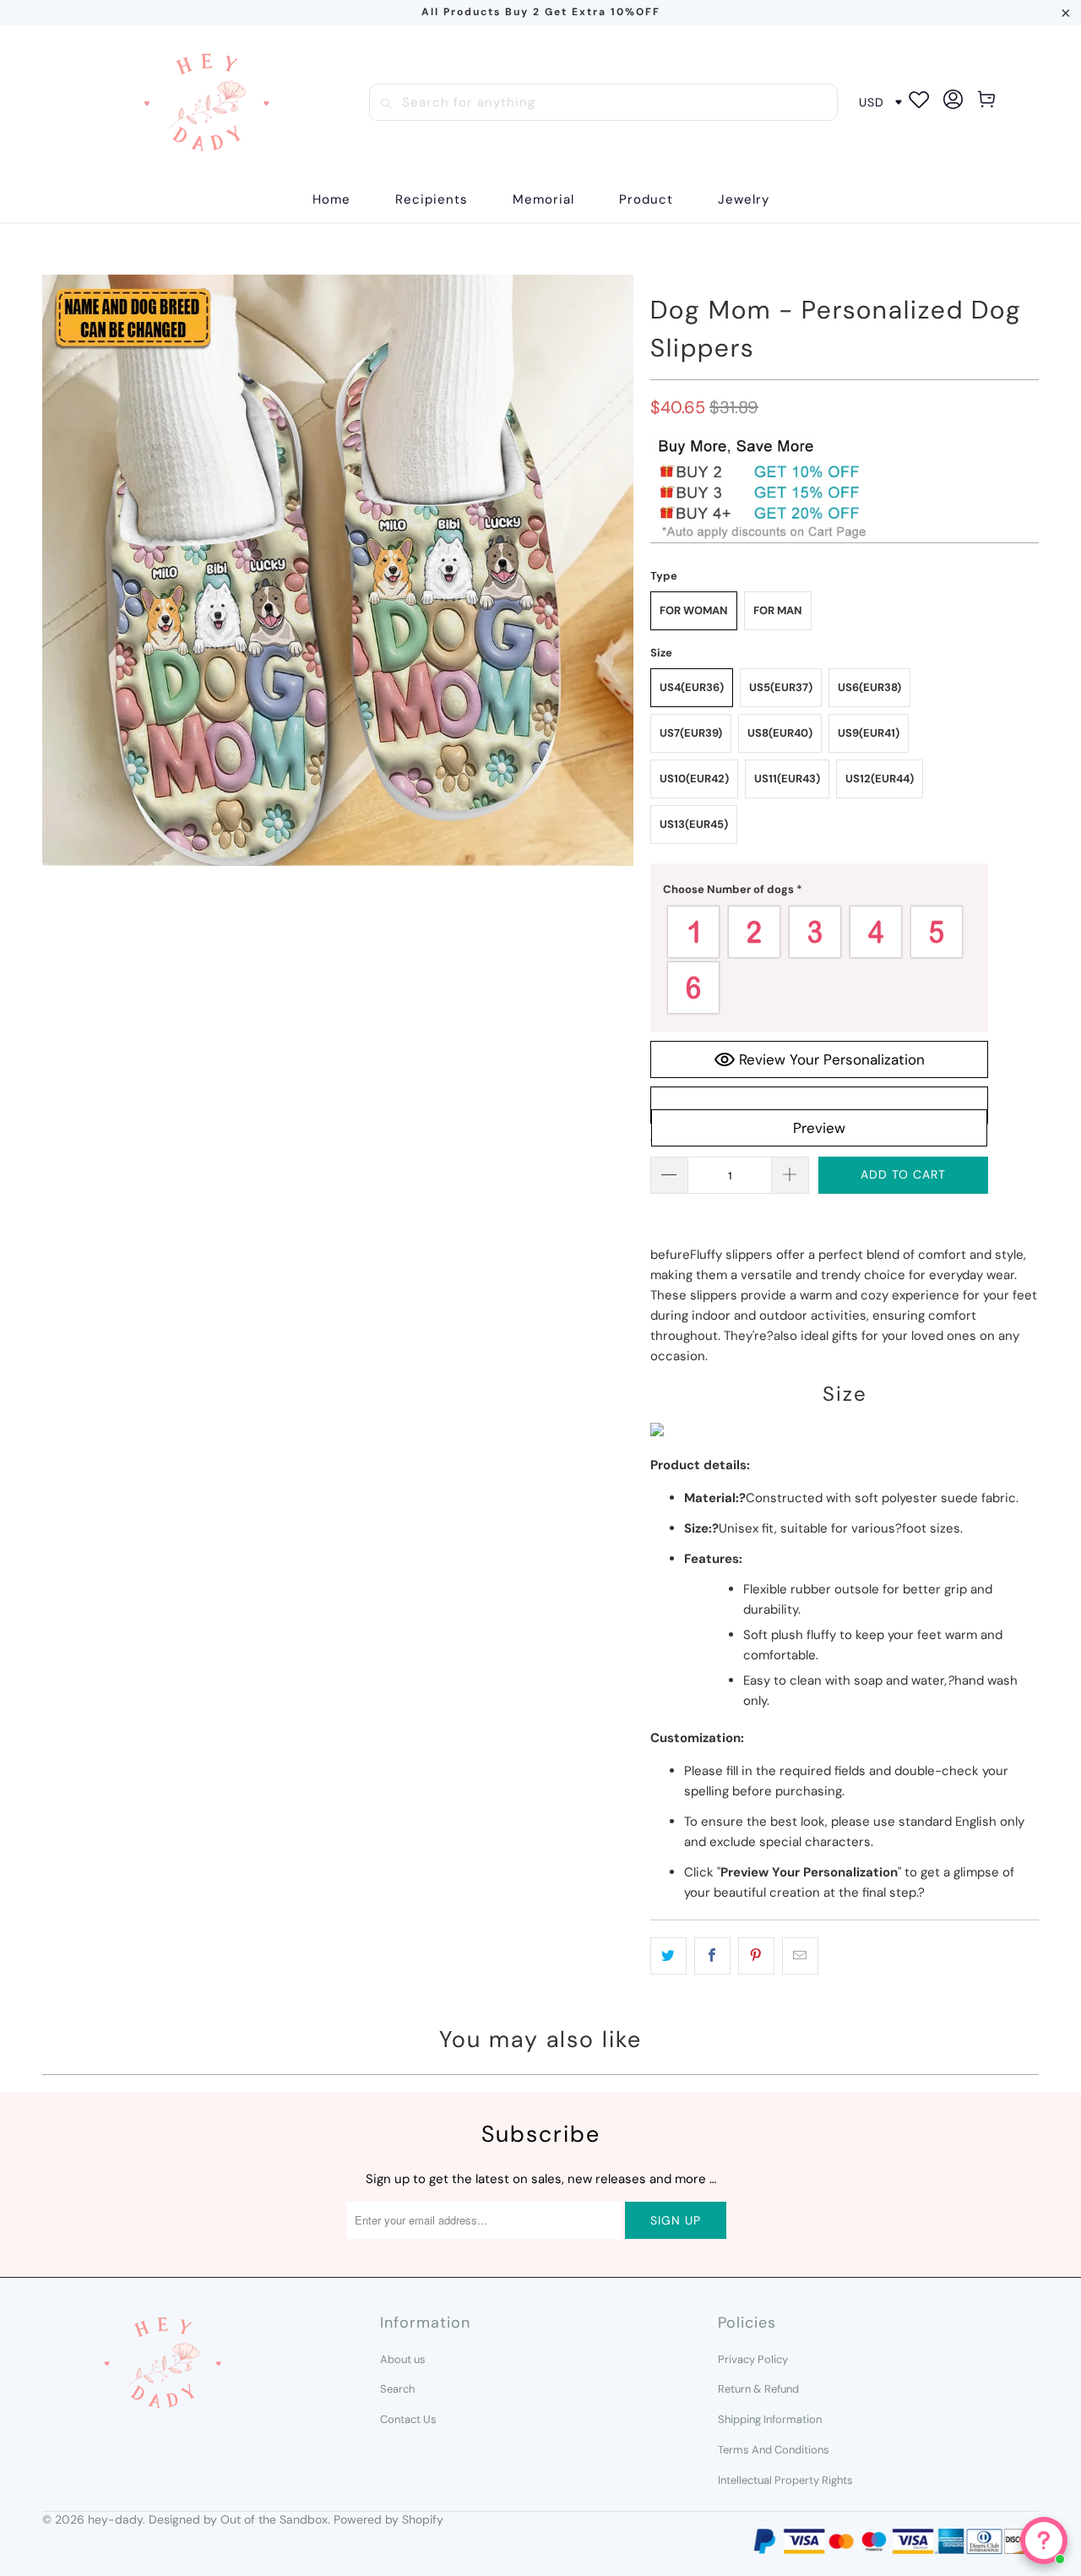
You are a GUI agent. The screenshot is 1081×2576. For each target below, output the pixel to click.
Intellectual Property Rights (785, 2480)
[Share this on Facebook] (712, 1956)
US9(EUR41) (869, 733)
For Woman (694, 610)
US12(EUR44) (880, 779)
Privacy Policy (753, 2359)
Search (397, 2389)
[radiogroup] (819, 960)
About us (403, 2359)
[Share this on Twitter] (668, 1956)
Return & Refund (758, 2389)
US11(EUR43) (787, 779)
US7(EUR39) (691, 733)
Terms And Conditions (774, 2450)
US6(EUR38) (869, 687)
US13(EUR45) (694, 824)
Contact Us (408, 2419)
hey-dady (115, 2519)
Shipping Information (770, 2419)
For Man (778, 610)
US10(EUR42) (694, 779)
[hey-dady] (206, 102)
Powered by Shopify (388, 2519)
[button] (432, 200)
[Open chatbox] (1044, 2541)
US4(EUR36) (692, 687)
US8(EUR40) (780, 733)
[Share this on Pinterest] (756, 1956)
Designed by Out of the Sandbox (238, 2519)
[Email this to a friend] (800, 1956)
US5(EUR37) (781, 687)
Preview (819, 1128)
